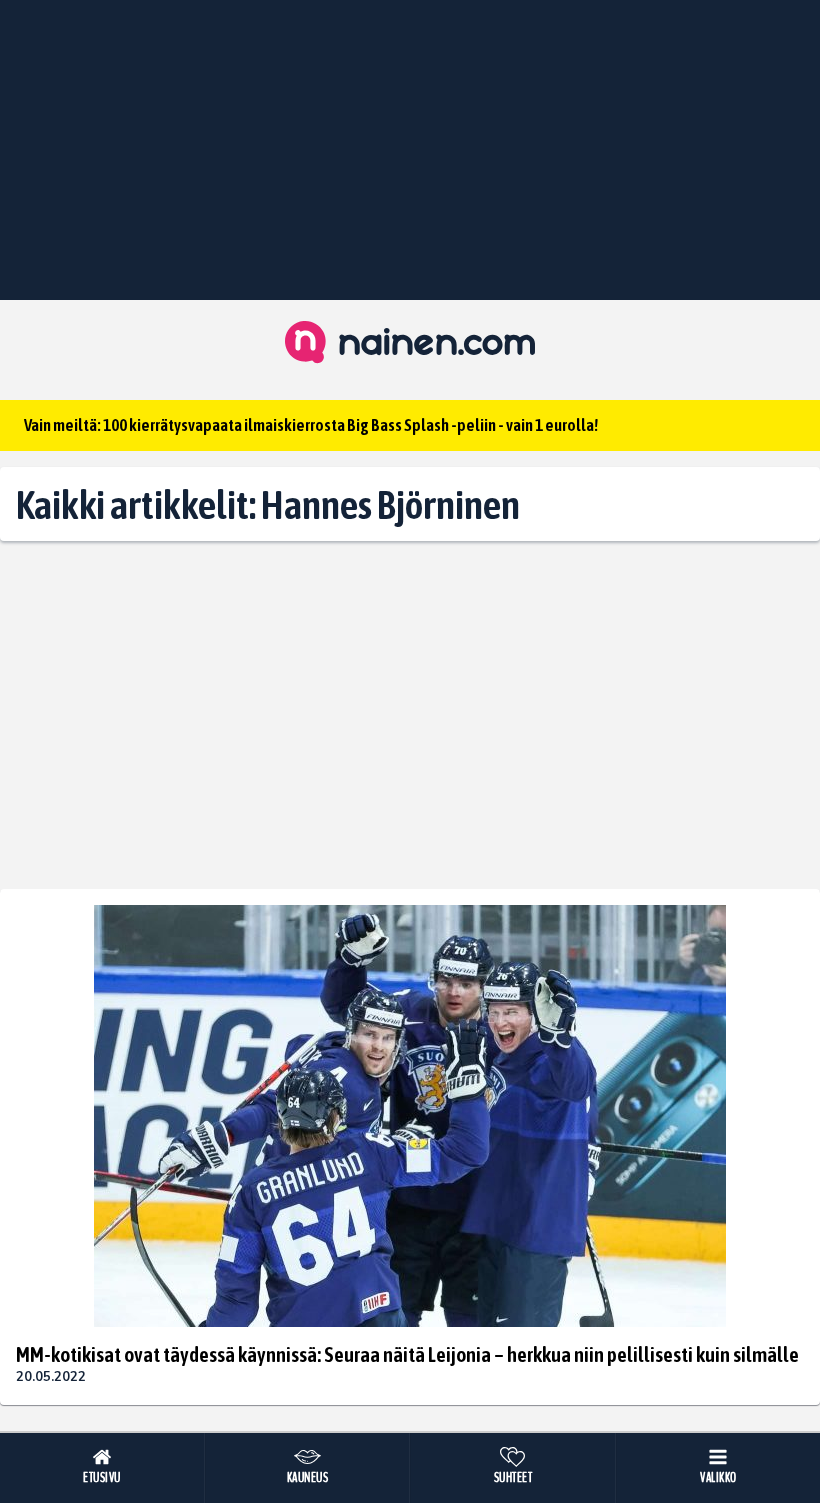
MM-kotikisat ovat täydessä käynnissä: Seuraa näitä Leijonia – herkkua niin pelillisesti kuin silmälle (407, 1354)
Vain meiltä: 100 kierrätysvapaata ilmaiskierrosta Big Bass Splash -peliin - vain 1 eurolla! (311, 425)
